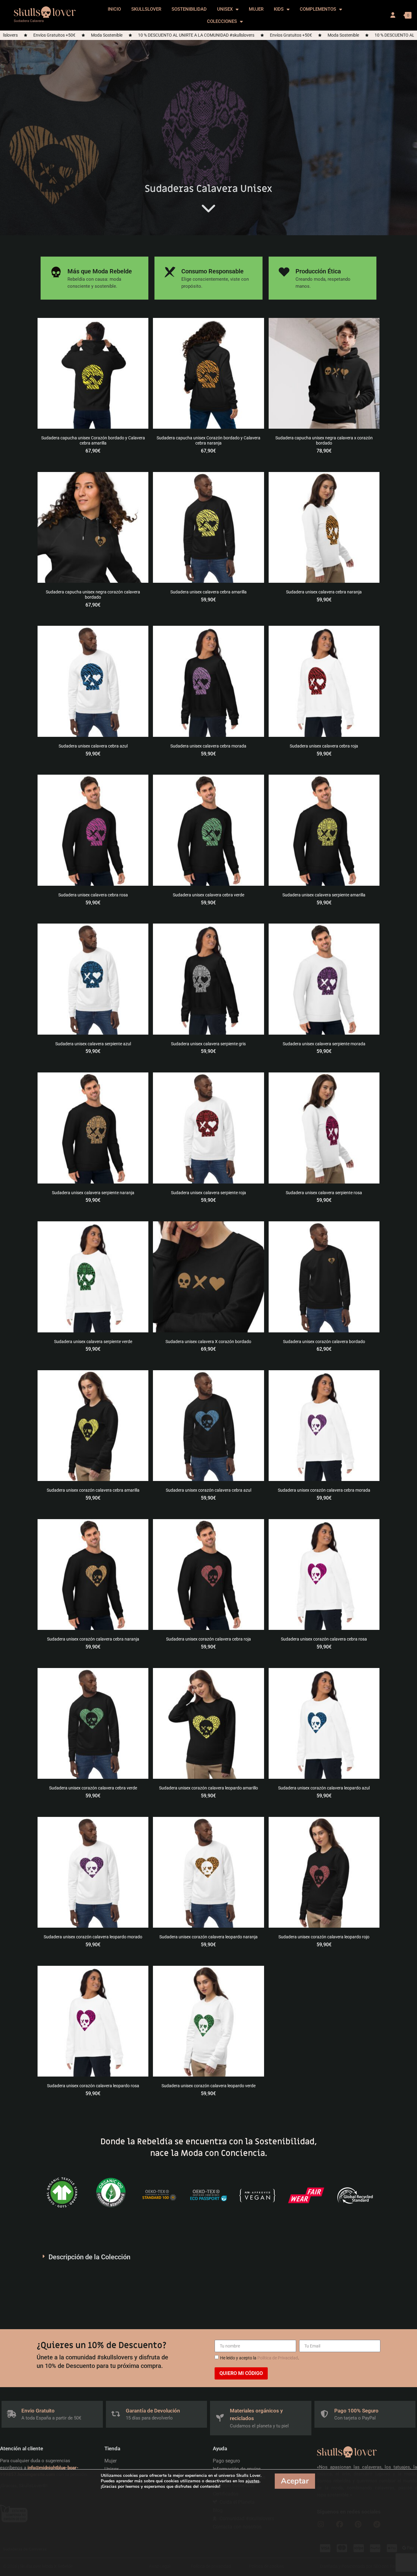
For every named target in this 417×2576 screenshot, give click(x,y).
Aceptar (295, 2481)
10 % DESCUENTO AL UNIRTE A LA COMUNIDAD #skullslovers (96, 35)
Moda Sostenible (243, 35)
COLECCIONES (222, 21)
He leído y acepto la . (260, 2358)
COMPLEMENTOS (318, 9)
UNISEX (225, 9)
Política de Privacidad (278, 2358)
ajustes (252, 2481)
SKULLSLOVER (146, 9)
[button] (209, 2257)
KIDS (279, 9)
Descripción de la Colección (89, 2257)
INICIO (114, 9)
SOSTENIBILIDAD (189, 9)
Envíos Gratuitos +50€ (191, 35)
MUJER (256, 9)
